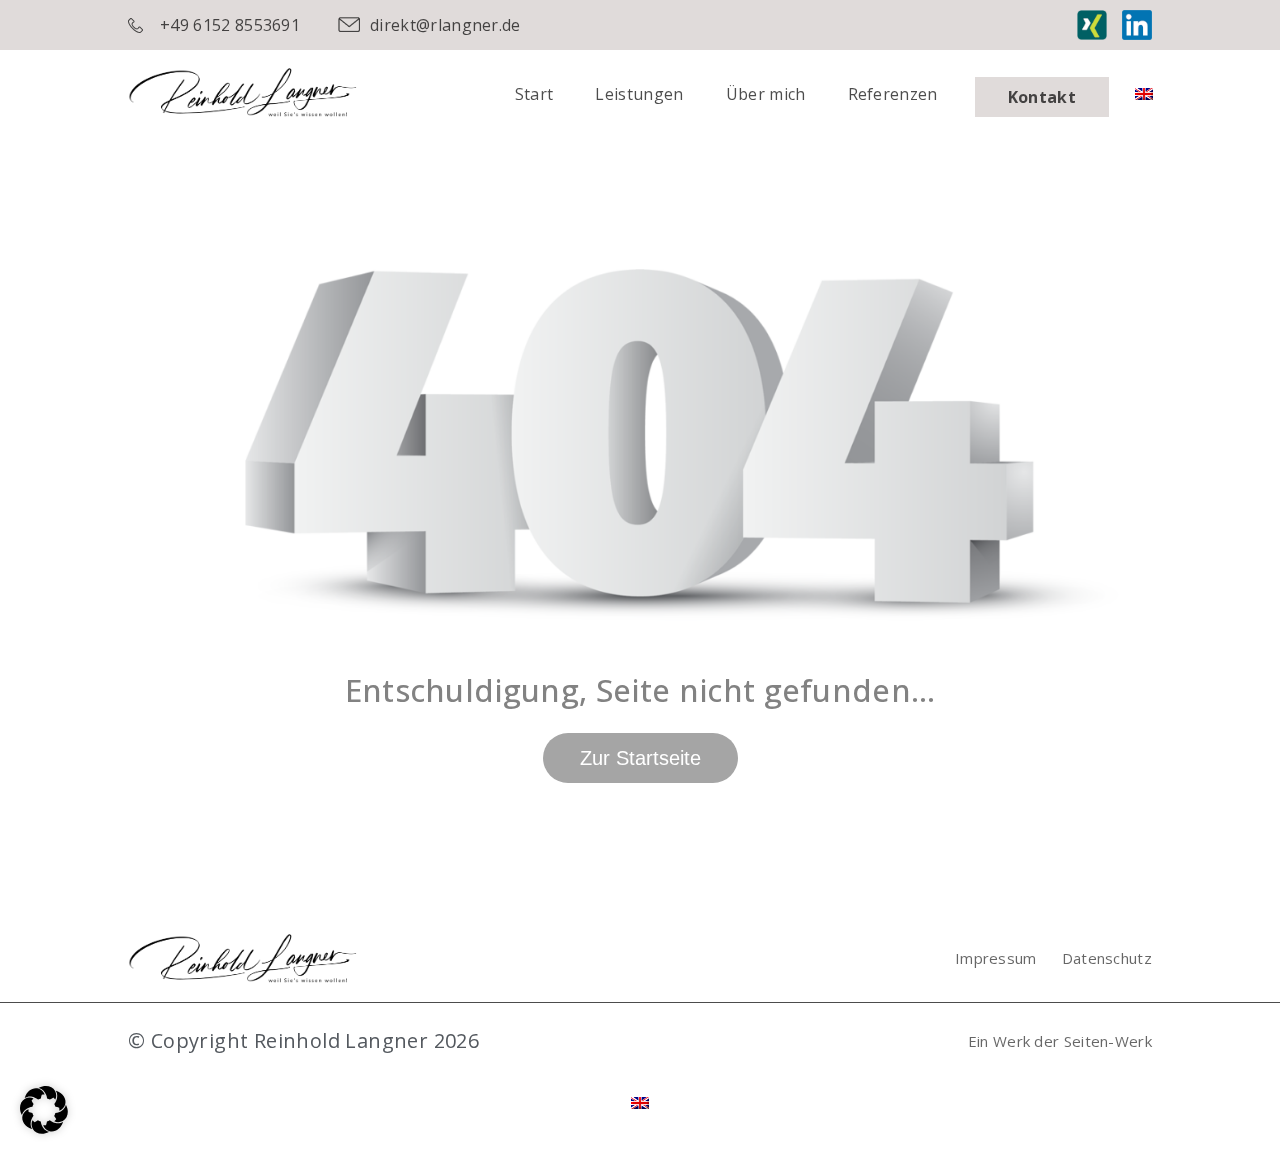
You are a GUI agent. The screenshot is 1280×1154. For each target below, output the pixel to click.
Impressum (996, 958)
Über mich (766, 94)
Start (534, 94)
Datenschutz (1107, 958)
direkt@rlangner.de (445, 25)
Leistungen (639, 94)
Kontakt (1042, 97)
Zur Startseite (640, 758)
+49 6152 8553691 (230, 25)
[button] (44, 1110)
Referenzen (893, 94)
